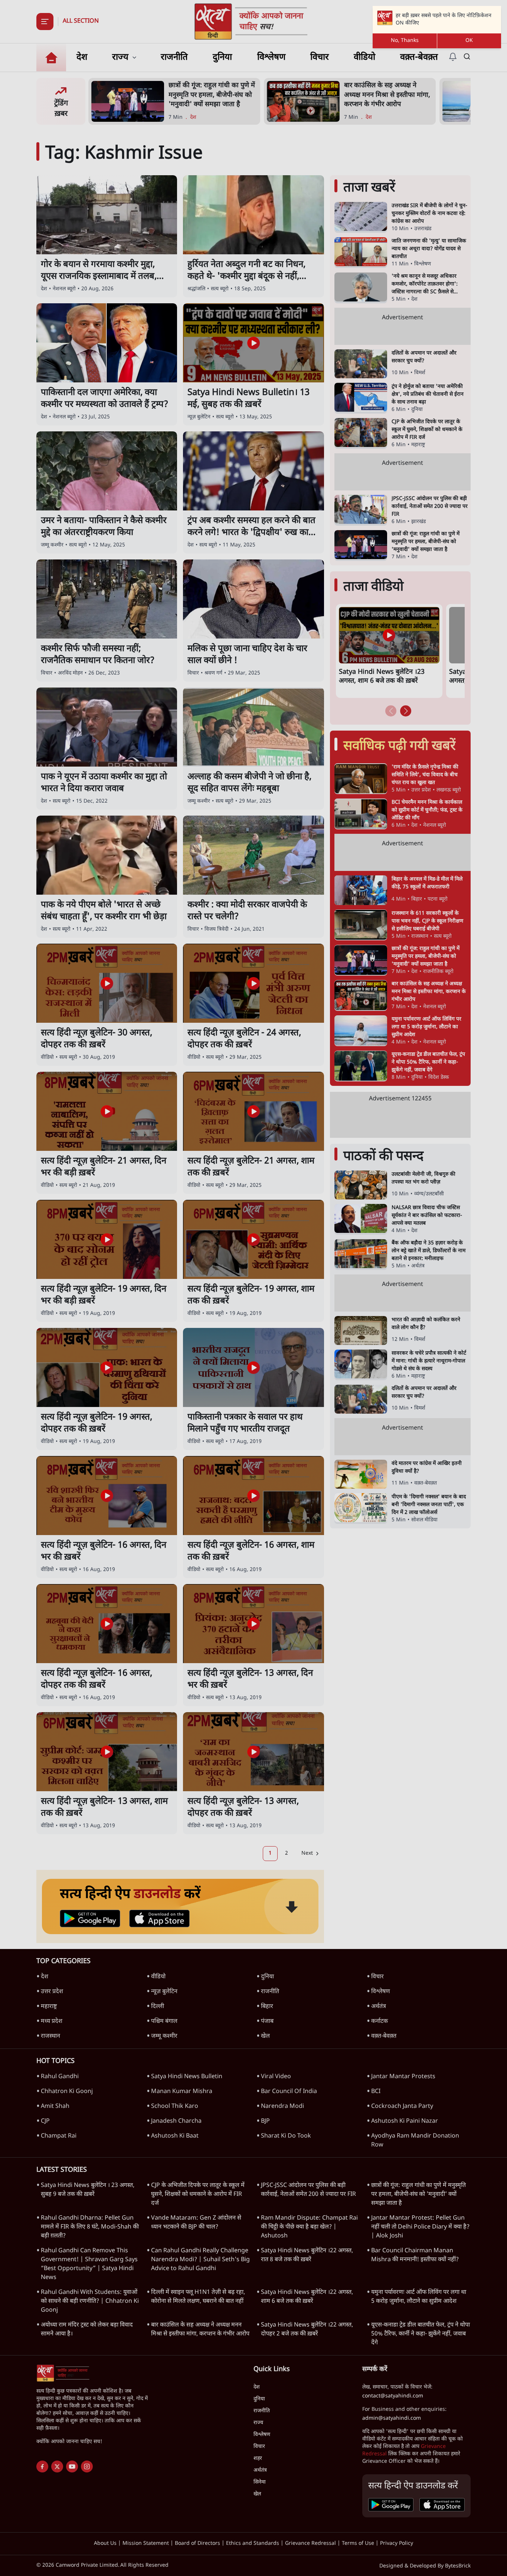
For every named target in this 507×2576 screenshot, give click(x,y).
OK (469, 41)
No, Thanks (405, 41)
